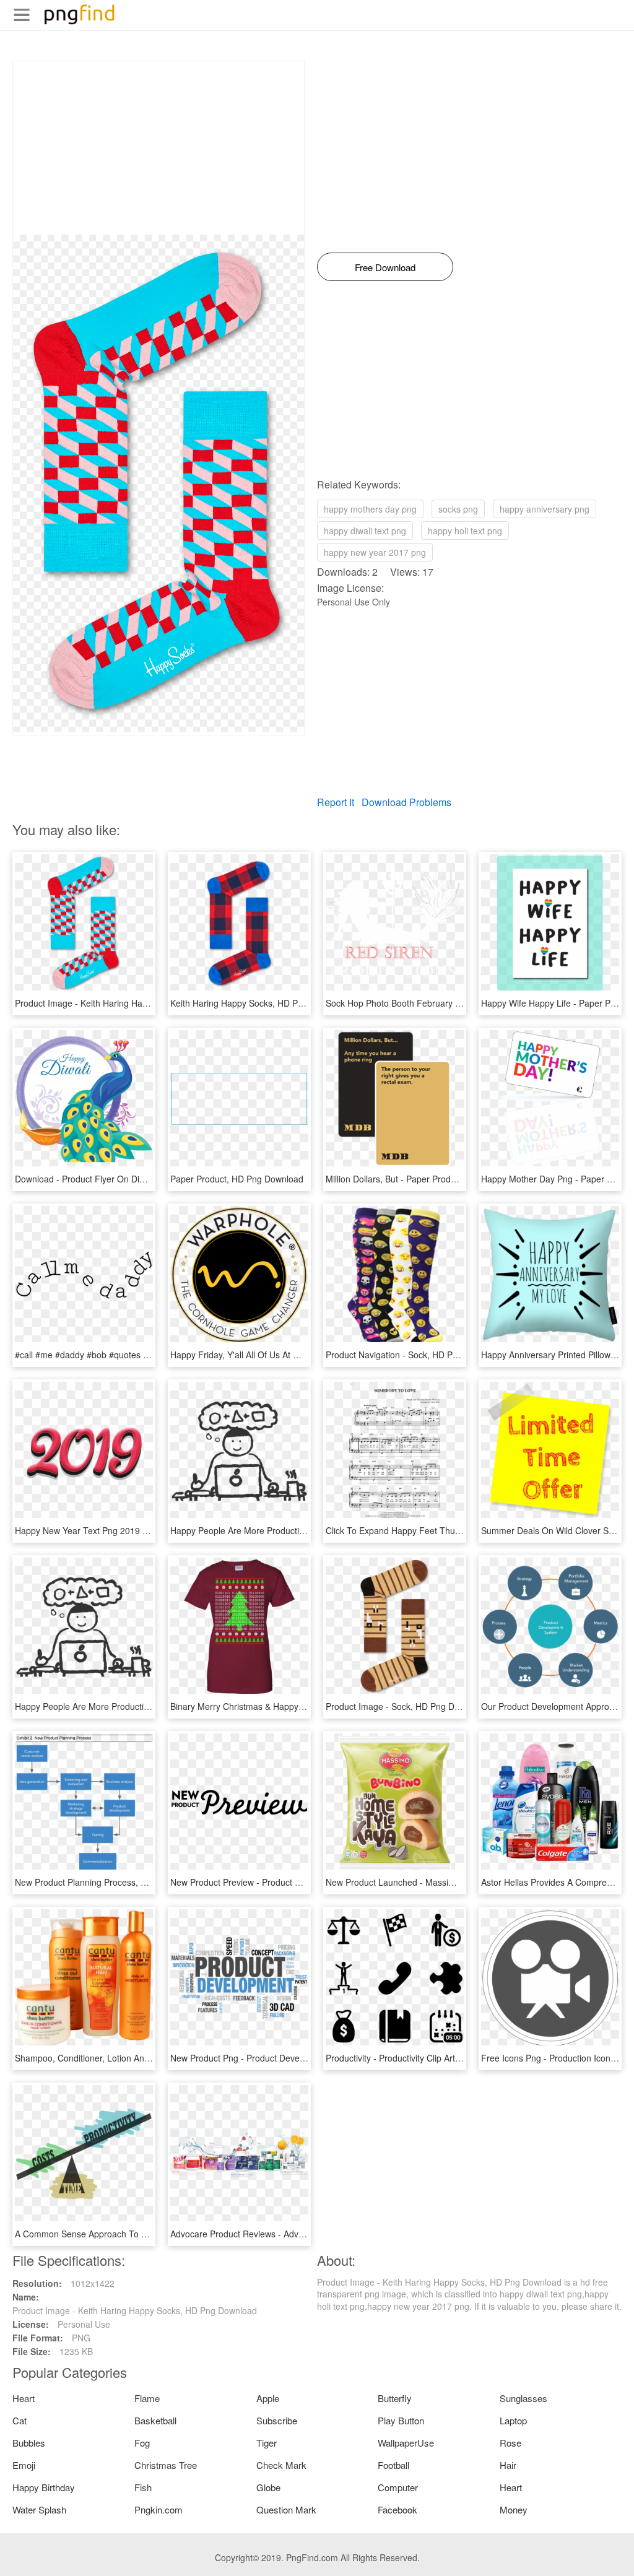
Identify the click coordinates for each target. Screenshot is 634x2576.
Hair (508, 2465)
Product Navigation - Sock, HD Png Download (415, 1355)
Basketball (155, 2420)
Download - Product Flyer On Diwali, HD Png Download (123, 1179)
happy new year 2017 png (375, 552)
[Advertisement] (158, 148)
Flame (147, 2398)
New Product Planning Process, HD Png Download (114, 1882)
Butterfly (395, 2398)
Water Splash (39, 2509)
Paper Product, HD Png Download (237, 1179)
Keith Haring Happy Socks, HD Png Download (260, 1003)
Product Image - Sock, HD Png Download (406, 1706)
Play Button (401, 2420)
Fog (142, 2443)
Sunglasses (523, 2398)
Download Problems (406, 802)
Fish (143, 2487)
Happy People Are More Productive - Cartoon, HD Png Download (297, 1530)
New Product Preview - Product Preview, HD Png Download (286, 1882)
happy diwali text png (365, 531)
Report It (336, 802)
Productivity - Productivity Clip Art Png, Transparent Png (435, 2058)
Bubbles (29, 2443)
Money (514, 2509)
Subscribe (277, 2420)
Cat (20, 2420)
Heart (24, 2398)
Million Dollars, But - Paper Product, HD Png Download (432, 1179)
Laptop (513, 2420)
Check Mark (281, 2465)
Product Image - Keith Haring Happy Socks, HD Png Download (137, 1003)
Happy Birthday (44, 2487)
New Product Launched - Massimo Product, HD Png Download (448, 1882)
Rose (510, 2443)
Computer (398, 2487)
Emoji (24, 2465)
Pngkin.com (158, 2509)
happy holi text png (465, 531)
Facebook (397, 2509)
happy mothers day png (370, 509)
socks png (458, 509)
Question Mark (286, 2509)
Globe (268, 2487)
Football (393, 2465)
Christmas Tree (166, 2465)
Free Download (385, 267)
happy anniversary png (545, 509)
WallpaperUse (406, 2443)
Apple (268, 2398)
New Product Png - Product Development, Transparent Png (286, 2058)
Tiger (267, 2443)
